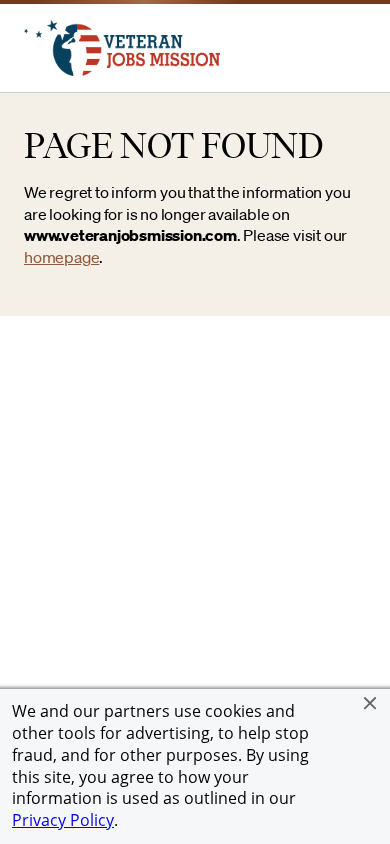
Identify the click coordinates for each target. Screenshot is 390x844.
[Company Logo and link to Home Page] (122, 70)
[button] (370, 703)
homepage (61, 257)
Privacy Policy (63, 820)
